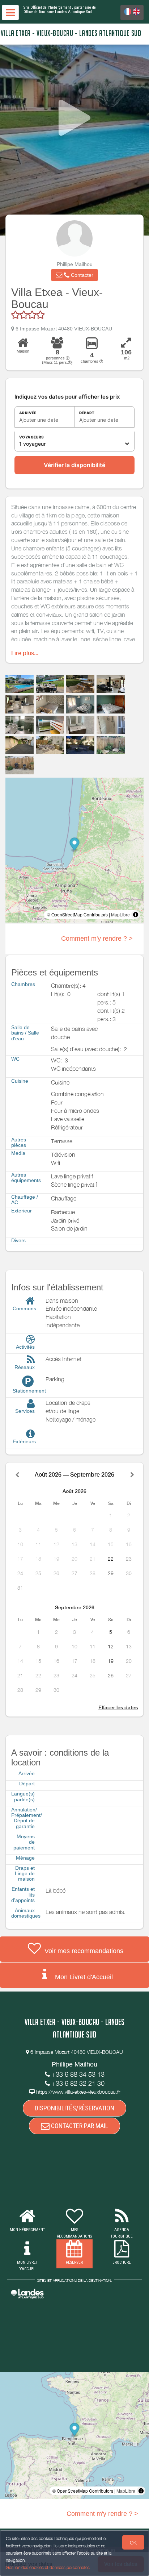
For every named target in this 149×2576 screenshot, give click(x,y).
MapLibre (120, 914)
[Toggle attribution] (136, 915)
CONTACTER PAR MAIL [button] (79, 2126)
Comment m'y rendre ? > (97, 939)
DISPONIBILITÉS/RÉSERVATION (74, 2108)
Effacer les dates (118, 1707)
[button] (74, 275)
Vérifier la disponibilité (74, 465)
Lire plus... (25, 653)
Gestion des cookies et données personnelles (48, 2567)
